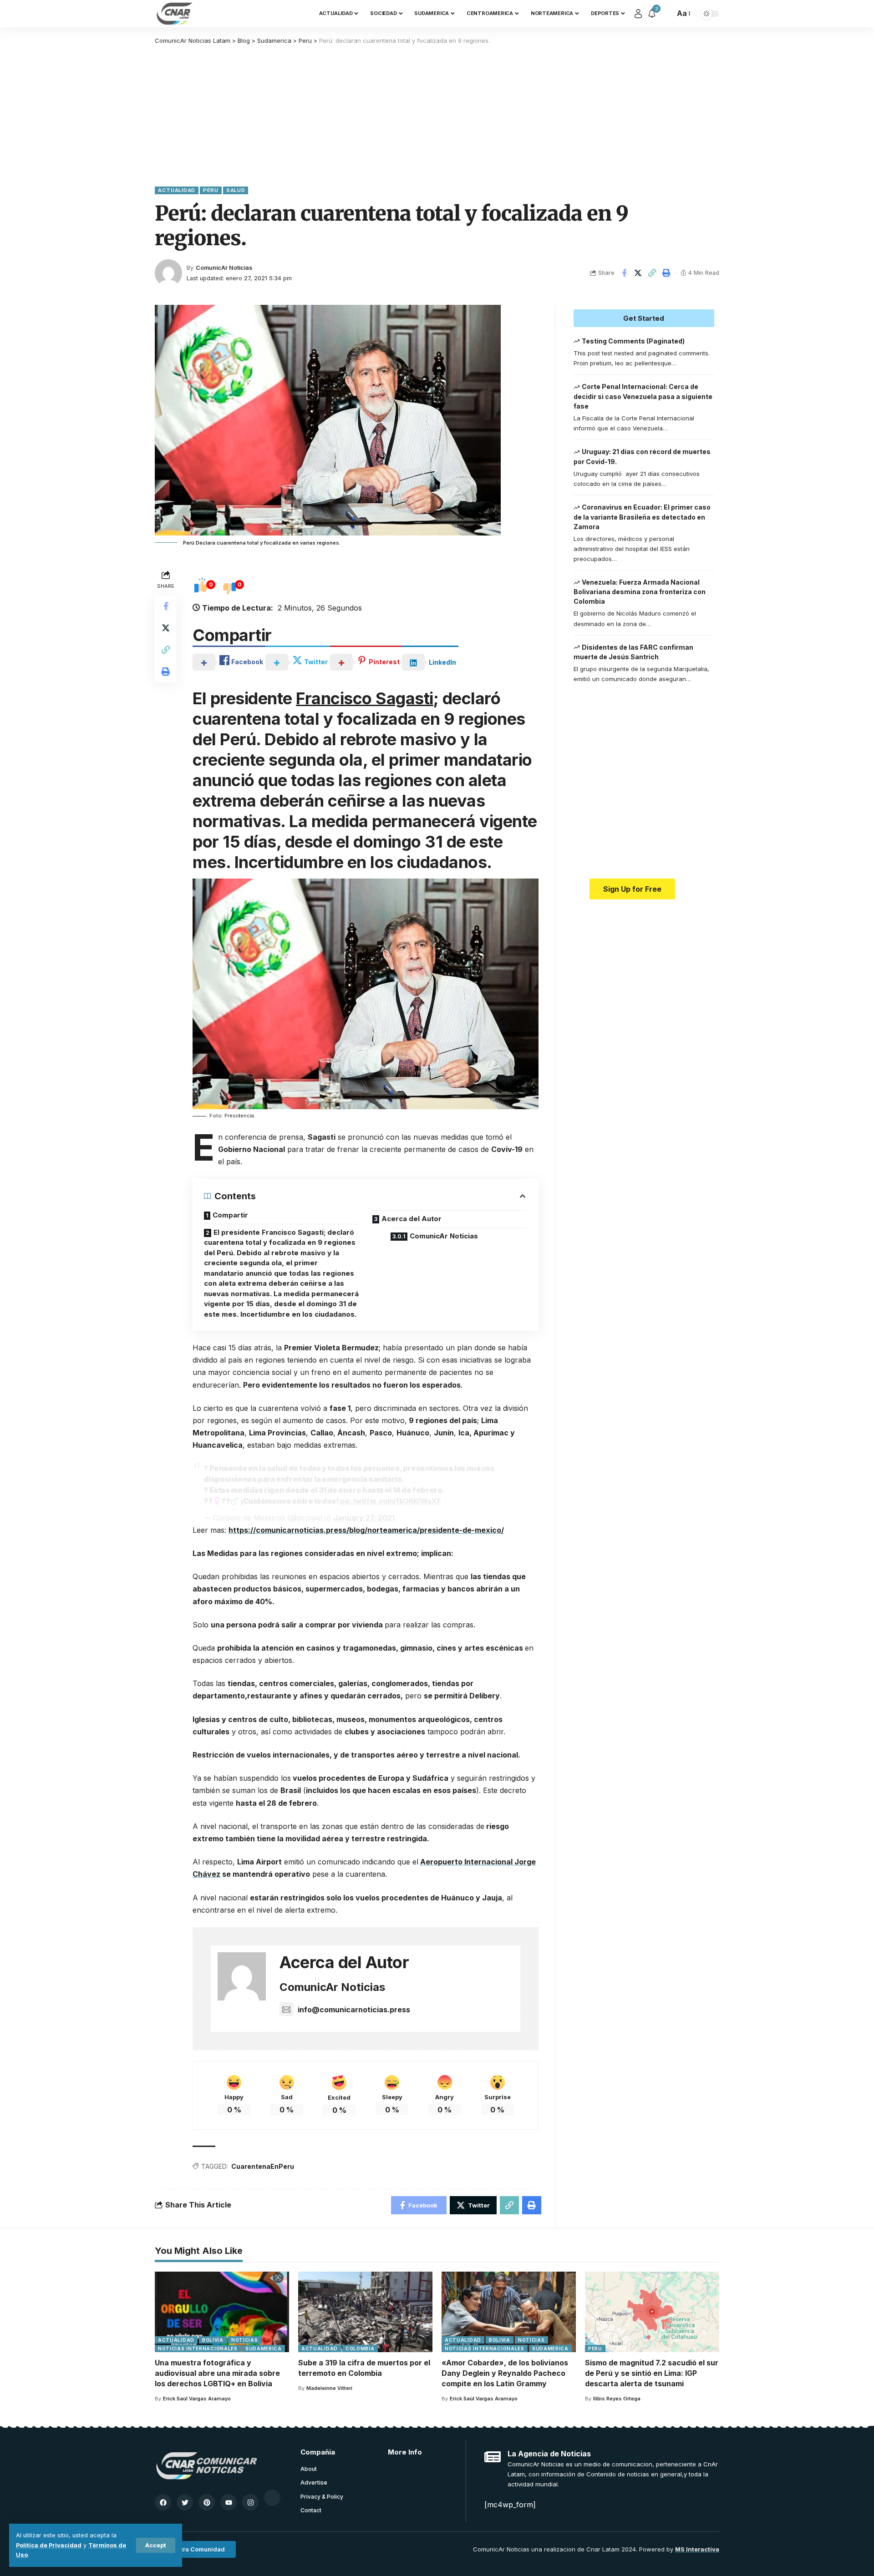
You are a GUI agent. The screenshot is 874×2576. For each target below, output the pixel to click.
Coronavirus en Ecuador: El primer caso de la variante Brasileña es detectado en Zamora (642, 517)
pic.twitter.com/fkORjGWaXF (390, 1501)
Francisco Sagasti (365, 698)
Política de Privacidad (49, 2545)
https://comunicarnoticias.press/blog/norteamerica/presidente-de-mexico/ (366, 1530)
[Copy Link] (652, 273)
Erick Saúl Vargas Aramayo (197, 2399)
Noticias (245, 2340)
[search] (666, 14)
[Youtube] (229, 2502)
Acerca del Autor (412, 1219)
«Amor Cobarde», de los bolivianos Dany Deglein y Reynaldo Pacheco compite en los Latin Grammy (505, 2373)
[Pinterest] (207, 2502)
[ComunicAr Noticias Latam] (175, 14)
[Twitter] (185, 2502)
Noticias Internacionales (198, 2349)
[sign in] (638, 14)
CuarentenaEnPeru (263, 2166)
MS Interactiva (697, 2549)
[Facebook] (163, 2502)
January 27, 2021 (364, 1518)
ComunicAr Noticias (224, 268)
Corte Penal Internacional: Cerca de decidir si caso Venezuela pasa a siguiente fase (643, 397)
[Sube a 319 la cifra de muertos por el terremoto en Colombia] (365, 2312)
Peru (211, 190)
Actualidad (177, 190)
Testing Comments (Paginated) (633, 341)
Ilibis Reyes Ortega (617, 2399)
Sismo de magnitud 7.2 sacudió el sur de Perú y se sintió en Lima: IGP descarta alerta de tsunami (652, 2373)
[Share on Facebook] (624, 273)
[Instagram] (250, 2502)
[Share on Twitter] (638, 273)
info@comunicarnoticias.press (354, 2010)
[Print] (666, 273)
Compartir (230, 1215)
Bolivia (213, 2340)
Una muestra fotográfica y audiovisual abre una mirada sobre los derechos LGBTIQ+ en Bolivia (217, 2373)
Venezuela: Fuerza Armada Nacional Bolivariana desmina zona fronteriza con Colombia (640, 592)
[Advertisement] (437, 114)
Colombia (360, 2349)
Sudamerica (264, 2349)
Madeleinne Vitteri (329, 2388)
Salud (236, 190)
